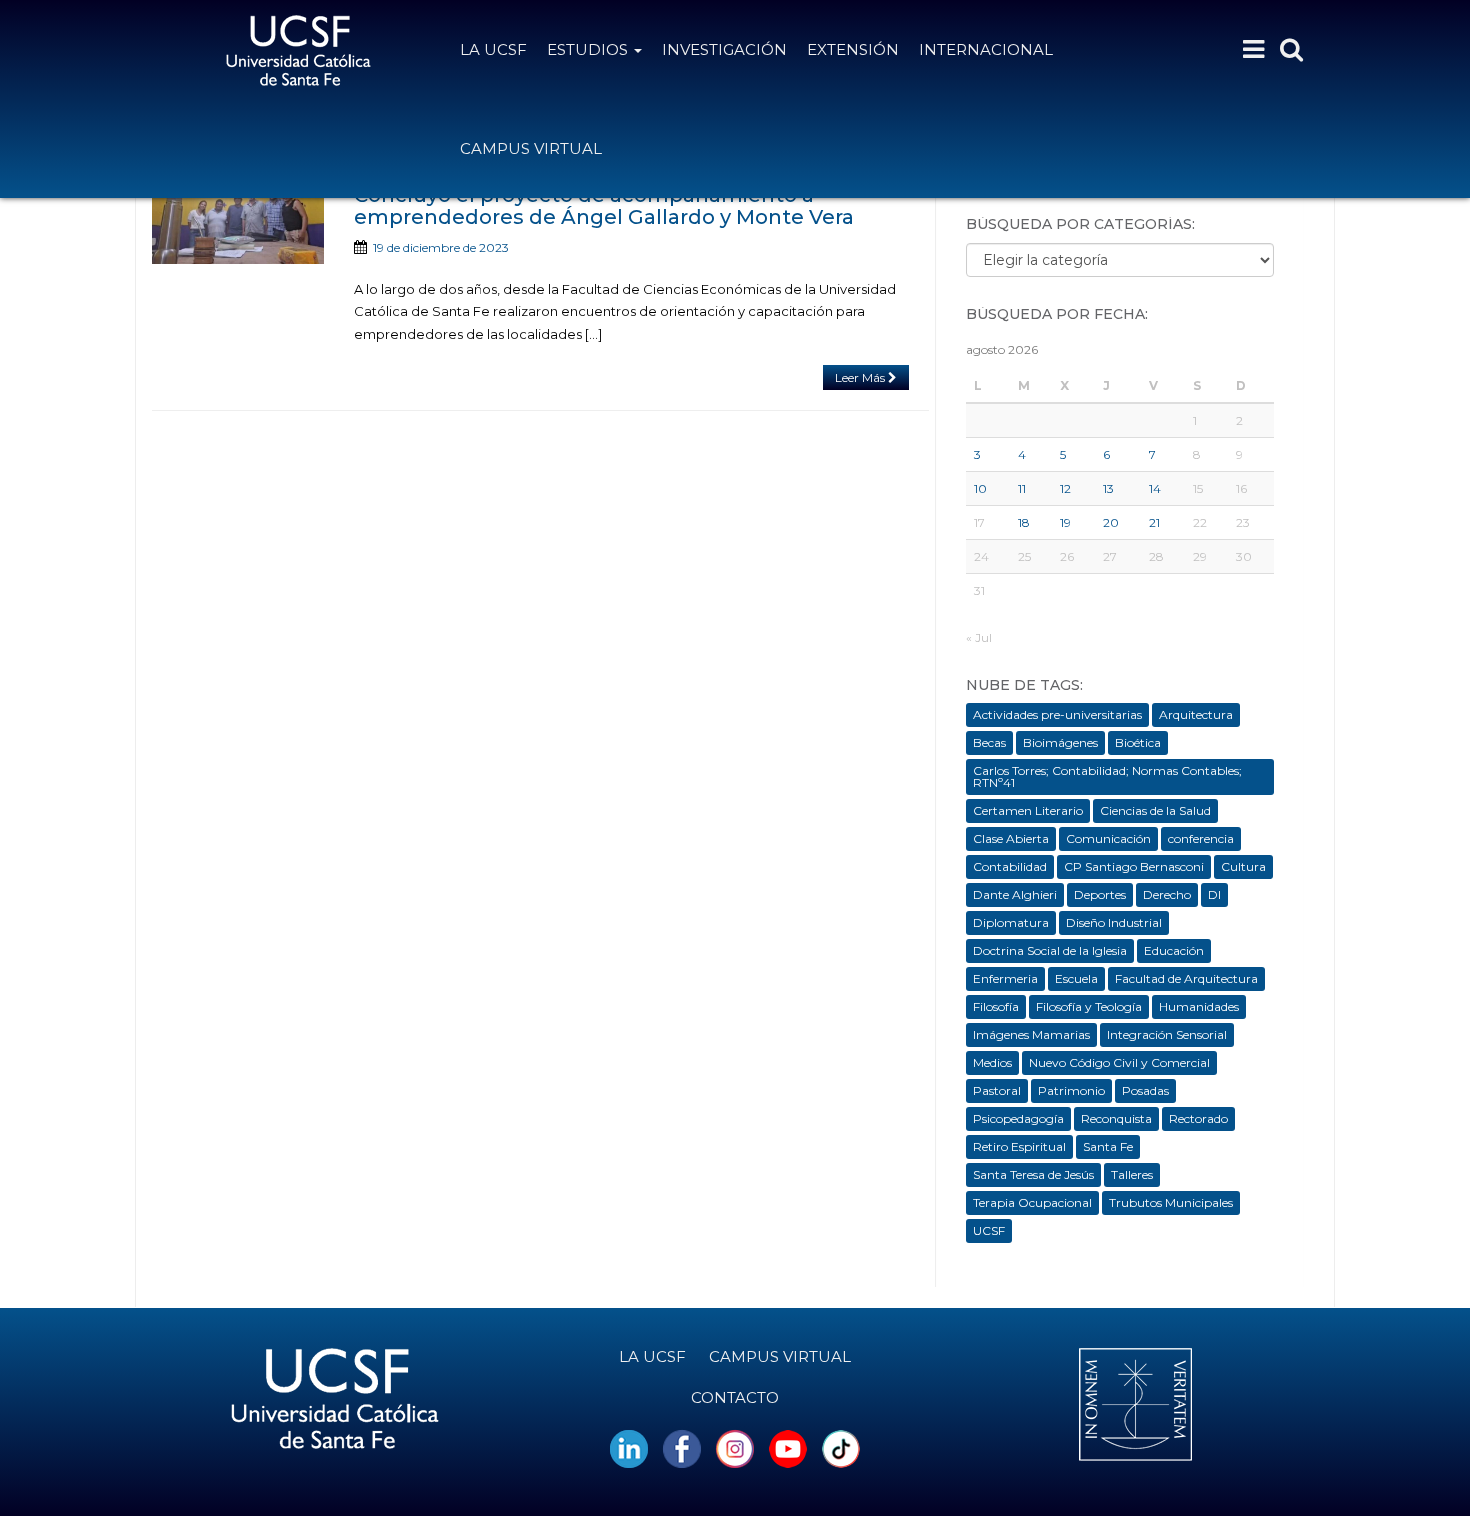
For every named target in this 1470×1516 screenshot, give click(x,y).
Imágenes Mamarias (1031, 1034)
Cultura (1243, 866)
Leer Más (861, 377)
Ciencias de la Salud (1155, 810)
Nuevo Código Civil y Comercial (1119, 1062)
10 (980, 488)
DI (1214, 894)
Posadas (1145, 1090)
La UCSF (493, 49)
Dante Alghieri (1015, 894)
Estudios (589, 49)
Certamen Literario (1028, 810)
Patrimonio (1071, 1090)
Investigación (724, 49)
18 (1024, 522)
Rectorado (1198, 1118)
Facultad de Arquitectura (1186, 978)
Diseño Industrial (1114, 922)
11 (1022, 488)
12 (1065, 488)
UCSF (989, 1230)
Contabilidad (1010, 866)
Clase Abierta (1011, 838)
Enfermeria (1005, 978)
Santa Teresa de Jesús (1033, 1174)
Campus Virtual (531, 148)
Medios (992, 1062)
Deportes (1100, 894)
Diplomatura (1011, 922)
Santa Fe (1108, 1146)
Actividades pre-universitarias (1057, 714)
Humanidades (1199, 1006)
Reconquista (1116, 1118)
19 (1065, 522)
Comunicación (1108, 838)
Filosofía (996, 1006)
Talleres (1132, 1174)
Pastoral (997, 1090)
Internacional (986, 49)
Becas (989, 742)
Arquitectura (1196, 714)
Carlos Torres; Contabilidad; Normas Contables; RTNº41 (1107, 776)
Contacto (735, 1397)
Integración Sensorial (1167, 1034)
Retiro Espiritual (1019, 1146)
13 (1108, 488)
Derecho (1167, 894)
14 (1155, 488)
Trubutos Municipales (1171, 1202)
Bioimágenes (1060, 742)
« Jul (979, 637)
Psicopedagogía (1018, 1118)
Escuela (1076, 978)
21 (1154, 522)
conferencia (1201, 838)
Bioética (1138, 742)
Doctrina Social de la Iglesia (1050, 950)
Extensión (853, 49)
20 (1111, 522)
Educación (1174, 950)
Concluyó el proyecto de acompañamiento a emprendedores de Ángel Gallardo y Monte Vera (604, 206)
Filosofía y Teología (1089, 1006)
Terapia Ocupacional (1032, 1202)
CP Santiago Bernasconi (1134, 866)
